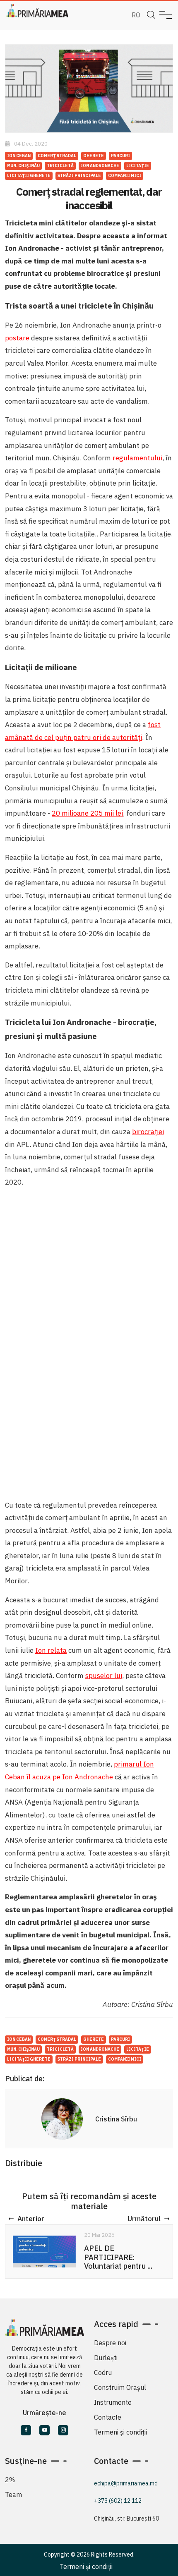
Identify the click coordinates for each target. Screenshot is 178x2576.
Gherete (94, 156)
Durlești (106, 2358)
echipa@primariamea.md (126, 2483)
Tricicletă (60, 166)
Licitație (138, 166)
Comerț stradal (57, 156)
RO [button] (136, 15)
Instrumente (113, 2402)
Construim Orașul (120, 2387)
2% (10, 2480)
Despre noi (110, 2343)
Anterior (31, 2219)
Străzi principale (79, 176)
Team (13, 2495)
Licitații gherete (29, 176)
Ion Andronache (100, 166)
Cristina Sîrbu (116, 2119)
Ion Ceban (19, 156)
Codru (103, 2373)
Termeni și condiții (120, 2432)
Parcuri (120, 156)
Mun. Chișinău (23, 166)
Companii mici (125, 176)
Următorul (144, 2219)
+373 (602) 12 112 (118, 2501)
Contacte (108, 2417)
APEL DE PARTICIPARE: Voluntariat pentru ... (118, 2257)
